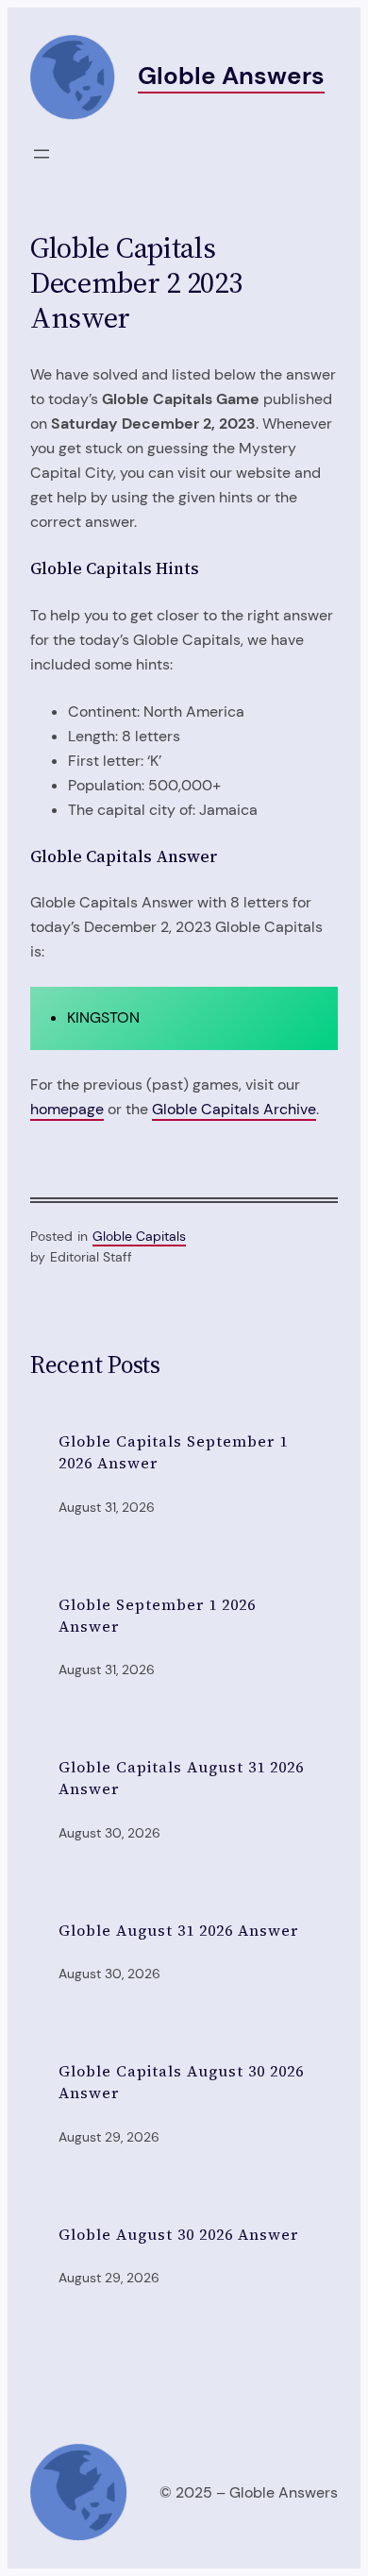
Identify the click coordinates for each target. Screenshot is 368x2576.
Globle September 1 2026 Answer (157, 1615)
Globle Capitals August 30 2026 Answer (181, 2082)
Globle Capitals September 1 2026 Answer (173, 1452)
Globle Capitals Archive (234, 1109)
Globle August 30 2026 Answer (178, 2234)
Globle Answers (231, 76)
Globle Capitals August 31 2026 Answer (181, 1778)
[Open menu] (42, 154)
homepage (67, 1109)
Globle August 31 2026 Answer (178, 1930)
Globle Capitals (139, 1236)
